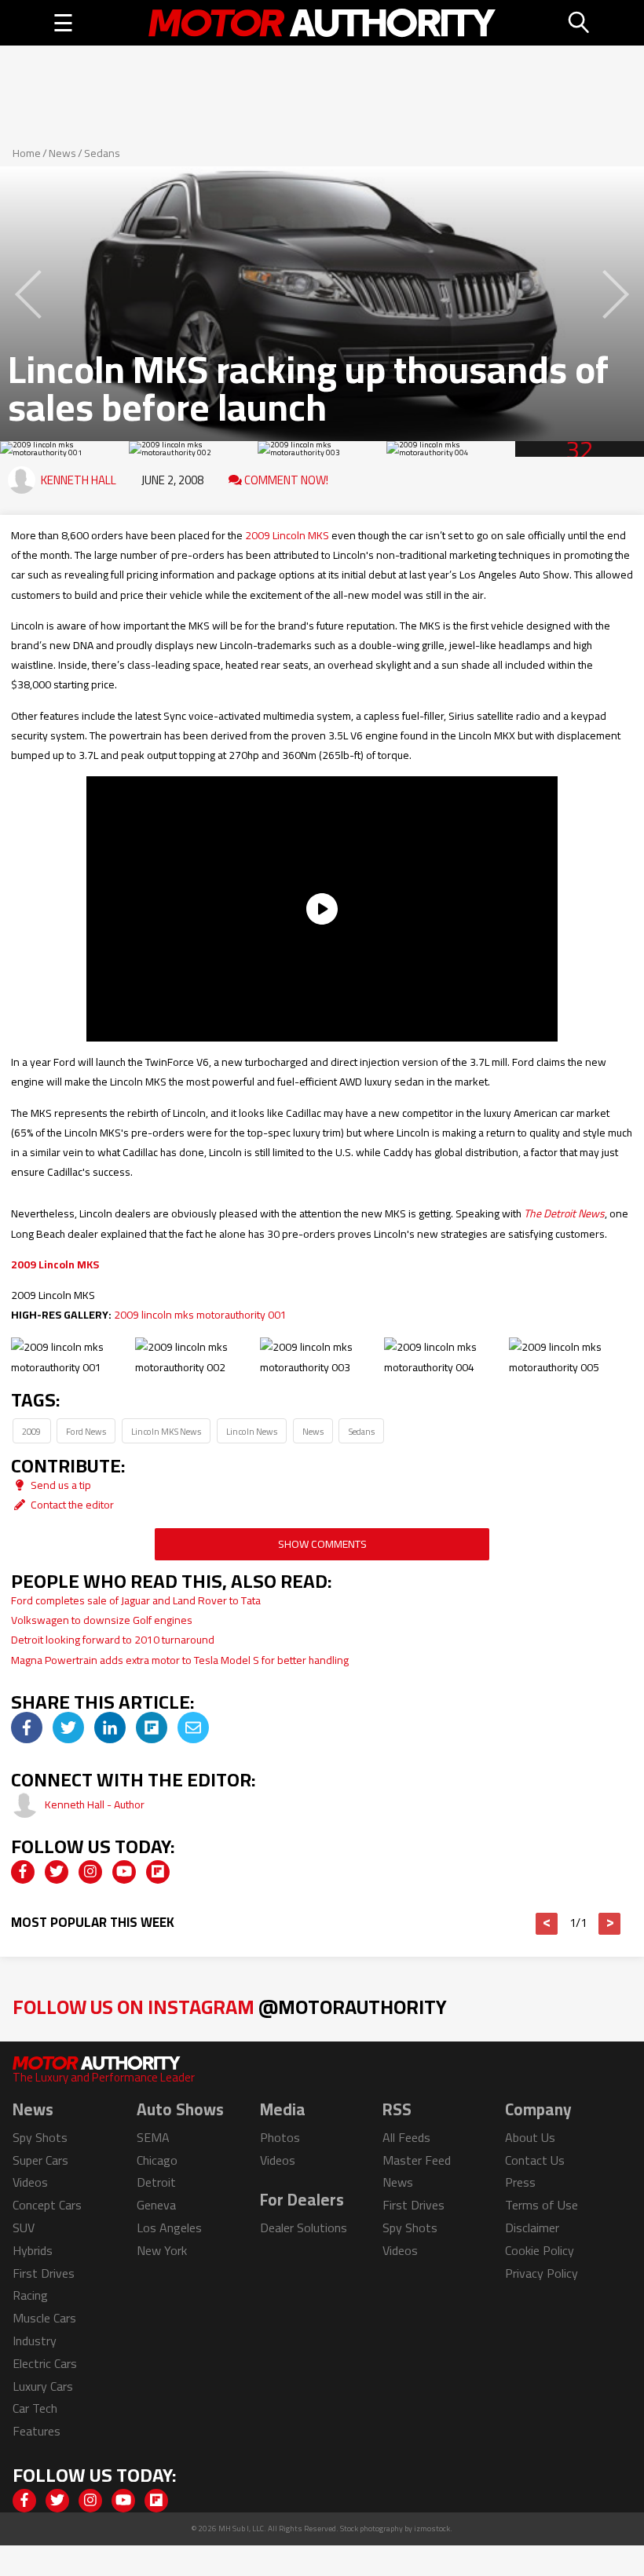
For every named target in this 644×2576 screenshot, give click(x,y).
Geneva (156, 2205)
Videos (30, 2182)
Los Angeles (169, 2228)
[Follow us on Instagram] (90, 1872)
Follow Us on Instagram (230, 2007)
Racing (30, 2295)
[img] (27, 1728)
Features (37, 2431)
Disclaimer (532, 2228)
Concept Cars (47, 2205)
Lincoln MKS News (166, 1431)
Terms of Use (542, 2205)
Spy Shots (40, 2137)
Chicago (157, 2160)
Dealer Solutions (304, 2228)
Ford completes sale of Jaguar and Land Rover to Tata (136, 1600)
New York (162, 2250)
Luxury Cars (43, 2386)
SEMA (153, 2137)
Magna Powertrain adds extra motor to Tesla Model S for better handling (180, 1660)
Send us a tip (60, 1485)
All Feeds (406, 2137)
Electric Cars (45, 2363)
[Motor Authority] (322, 23)
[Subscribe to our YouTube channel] (124, 1872)
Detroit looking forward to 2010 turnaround (113, 1640)
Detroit (156, 2182)
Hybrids (33, 2250)
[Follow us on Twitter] (57, 1872)
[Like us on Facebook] (23, 1872)
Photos (280, 2137)
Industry (35, 2341)
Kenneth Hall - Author (95, 1804)
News (62, 153)
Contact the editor (71, 1505)
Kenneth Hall (79, 480)
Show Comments (322, 1544)
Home (27, 153)
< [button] (547, 1924)
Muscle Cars (44, 2318)
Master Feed (417, 2160)
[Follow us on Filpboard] (158, 1872)
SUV (24, 2228)
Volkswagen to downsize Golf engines (102, 1620)
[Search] (580, 23)
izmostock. (433, 2529)
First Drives (44, 2273)
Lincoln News (252, 1431)
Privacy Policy (542, 2273)
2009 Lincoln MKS (287, 535)
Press (520, 2182)
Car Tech (35, 2408)
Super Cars (40, 2160)
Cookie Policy (540, 2250)
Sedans (102, 153)
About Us (530, 2137)
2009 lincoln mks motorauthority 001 (200, 1315)
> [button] (610, 1924)
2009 (31, 1431)
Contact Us (535, 2160)
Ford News (86, 1431)
